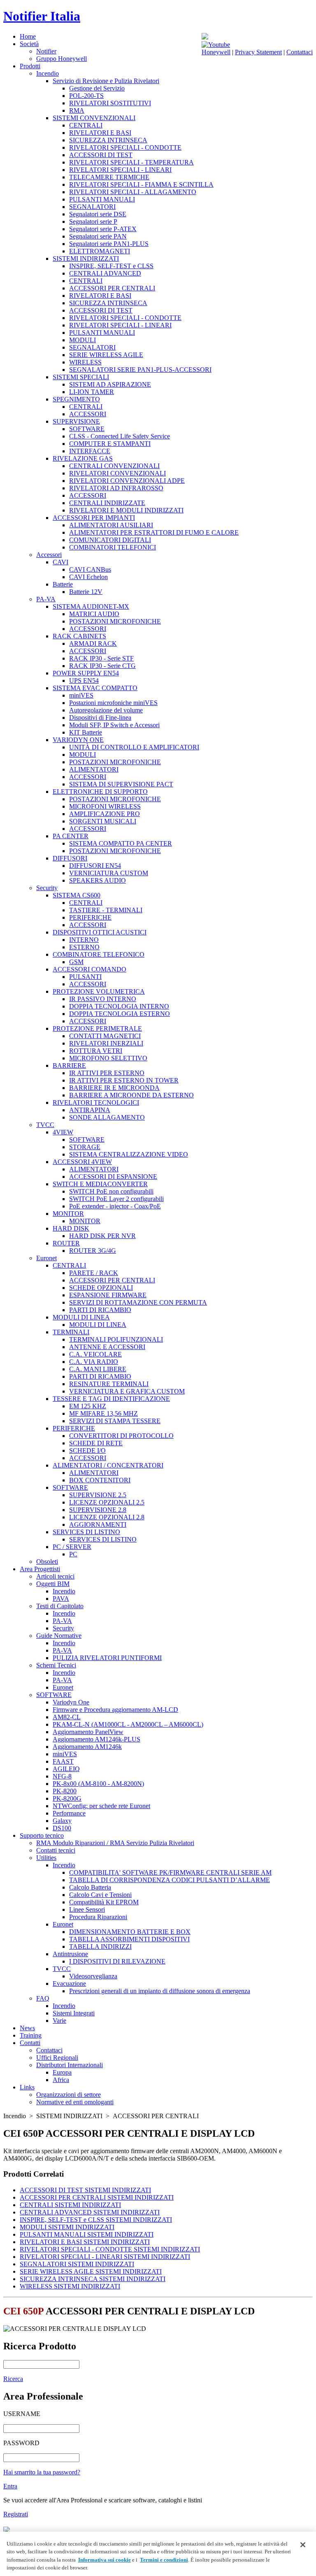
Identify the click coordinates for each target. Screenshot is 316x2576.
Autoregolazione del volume (106, 710)
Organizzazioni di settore (69, 2095)
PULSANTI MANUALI (102, 199)
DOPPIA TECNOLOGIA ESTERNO (120, 1014)
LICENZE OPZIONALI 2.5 (107, 1502)
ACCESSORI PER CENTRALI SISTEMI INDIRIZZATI (97, 2197)
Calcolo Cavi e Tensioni (100, 1895)
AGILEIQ (66, 1769)
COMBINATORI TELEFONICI (113, 547)
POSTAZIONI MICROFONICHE (115, 621)
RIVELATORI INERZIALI (106, 1043)
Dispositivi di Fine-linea (100, 718)
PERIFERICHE (90, 917)
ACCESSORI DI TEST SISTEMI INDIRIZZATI (85, 2190)
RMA (77, 110)
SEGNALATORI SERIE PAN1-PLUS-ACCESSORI (140, 370)
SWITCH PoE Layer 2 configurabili (116, 1199)
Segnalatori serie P (93, 221)
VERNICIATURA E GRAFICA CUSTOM (127, 1391)
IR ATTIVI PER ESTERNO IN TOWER (124, 1080)
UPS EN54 (84, 681)
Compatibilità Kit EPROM (104, 1902)
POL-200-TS (86, 96)
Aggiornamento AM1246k (87, 1747)
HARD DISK (71, 1228)
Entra (10, 2486)
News (27, 2028)
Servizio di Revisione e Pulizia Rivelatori (106, 81)
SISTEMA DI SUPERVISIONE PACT (121, 784)
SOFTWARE (87, 429)
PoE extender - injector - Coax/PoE (115, 1206)
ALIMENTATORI (94, 769)
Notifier (46, 51)
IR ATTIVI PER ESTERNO (107, 1073)
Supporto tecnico (42, 1835)
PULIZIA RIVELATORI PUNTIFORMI (107, 1658)
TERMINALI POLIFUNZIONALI (116, 1339)
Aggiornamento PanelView (88, 1732)
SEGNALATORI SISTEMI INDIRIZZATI (77, 2264)
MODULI (82, 340)
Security (47, 888)
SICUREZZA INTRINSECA (108, 140)
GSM (76, 962)
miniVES (81, 695)
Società (29, 44)
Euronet (46, 1258)
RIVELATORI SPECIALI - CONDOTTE (125, 147)
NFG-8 (62, 1776)
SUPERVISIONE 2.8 (98, 1510)
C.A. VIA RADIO (94, 1362)
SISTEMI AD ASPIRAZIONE (110, 384)
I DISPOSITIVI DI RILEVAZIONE (117, 1961)
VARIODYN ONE (78, 740)
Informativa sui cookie (105, 2560)
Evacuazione (69, 1984)
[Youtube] (216, 45)
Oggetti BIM (53, 1584)
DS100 (62, 1828)
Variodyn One (71, 1702)
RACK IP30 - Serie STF (101, 658)
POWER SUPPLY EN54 (86, 673)
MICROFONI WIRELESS (105, 806)
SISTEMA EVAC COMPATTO (95, 688)
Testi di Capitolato (60, 1606)
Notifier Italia (42, 16)
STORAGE (85, 1147)
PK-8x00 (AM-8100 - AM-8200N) (98, 1784)
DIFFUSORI (70, 858)
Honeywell (216, 52)
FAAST (63, 1761)
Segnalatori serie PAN (98, 236)
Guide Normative (59, 1636)
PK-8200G (67, 1798)
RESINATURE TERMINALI (109, 1384)
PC (73, 1554)
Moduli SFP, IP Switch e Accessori (114, 725)
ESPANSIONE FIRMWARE (108, 1295)
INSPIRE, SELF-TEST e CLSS (111, 266)
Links (27, 2087)
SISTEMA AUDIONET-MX (91, 606)
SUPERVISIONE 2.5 (98, 1495)
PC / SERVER (72, 1547)
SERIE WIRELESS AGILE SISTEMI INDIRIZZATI (91, 2271)
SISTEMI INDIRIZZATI (86, 259)
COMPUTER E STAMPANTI (110, 444)
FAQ (43, 1998)
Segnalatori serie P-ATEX (103, 229)
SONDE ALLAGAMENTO (107, 1117)
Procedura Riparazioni (98, 1917)
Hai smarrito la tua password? (42, 2472)
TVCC (45, 1125)
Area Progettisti (40, 1569)
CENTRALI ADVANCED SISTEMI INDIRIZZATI (90, 2212)
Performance (69, 1813)
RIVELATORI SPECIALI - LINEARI (120, 170)
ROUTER (66, 1243)
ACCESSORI (88, 414)
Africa (61, 2080)
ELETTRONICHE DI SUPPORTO (100, 792)
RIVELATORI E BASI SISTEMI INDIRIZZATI (85, 2242)
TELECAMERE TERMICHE (109, 177)
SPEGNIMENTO (76, 399)
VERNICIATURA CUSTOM (109, 873)
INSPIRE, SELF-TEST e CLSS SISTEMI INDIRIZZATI (96, 2220)
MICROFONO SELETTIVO (108, 1058)
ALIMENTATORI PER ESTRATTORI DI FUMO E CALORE (154, 532)
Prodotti (30, 66)
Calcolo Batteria (90, 1887)
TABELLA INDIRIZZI (100, 1946)
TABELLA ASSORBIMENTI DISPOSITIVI (129, 1939)
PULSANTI (85, 977)
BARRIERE (69, 1065)
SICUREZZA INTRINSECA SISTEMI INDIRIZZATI (93, 2279)
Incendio (48, 73)
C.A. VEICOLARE (95, 1354)
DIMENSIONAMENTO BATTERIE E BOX (130, 1932)
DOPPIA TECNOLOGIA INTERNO (119, 1006)
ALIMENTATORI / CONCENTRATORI (108, 1465)
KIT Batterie (86, 732)
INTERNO (84, 940)
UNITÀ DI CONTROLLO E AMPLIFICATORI (134, 747)
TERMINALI (71, 1332)
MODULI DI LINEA (81, 1317)
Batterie (63, 584)
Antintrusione (70, 1954)
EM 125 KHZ (88, 1406)
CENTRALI (86, 125)
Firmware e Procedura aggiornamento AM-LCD (115, 1710)
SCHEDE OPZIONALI (101, 1288)
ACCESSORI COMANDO (89, 969)
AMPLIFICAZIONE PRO (105, 814)
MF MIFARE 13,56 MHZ (103, 1413)
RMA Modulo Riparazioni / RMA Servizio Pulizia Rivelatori (115, 1843)
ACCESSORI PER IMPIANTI (94, 518)
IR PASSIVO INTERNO (103, 999)
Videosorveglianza (93, 1976)
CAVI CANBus (90, 569)
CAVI (60, 562)
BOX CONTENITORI (100, 1480)
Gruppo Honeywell (62, 59)
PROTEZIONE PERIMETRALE (97, 1028)
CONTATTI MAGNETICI (105, 1036)
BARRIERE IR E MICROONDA (114, 1088)
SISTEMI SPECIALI (81, 377)
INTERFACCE (90, 451)
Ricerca (13, 2379)
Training (31, 2035)
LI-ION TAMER (92, 392)
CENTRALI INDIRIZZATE (107, 503)
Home (28, 36)
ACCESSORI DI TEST (101, 155)
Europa (62, 2072)
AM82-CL (67, 1717)
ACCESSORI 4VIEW (82, 1162)
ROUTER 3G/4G (93, 1251)
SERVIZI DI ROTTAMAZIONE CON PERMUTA (138, 1302)
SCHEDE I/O (87, 1450)
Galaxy (62, 1821)
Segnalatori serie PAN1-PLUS (109, 244)
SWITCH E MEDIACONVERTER (100, 1184)
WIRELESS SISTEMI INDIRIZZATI (70, 2286)
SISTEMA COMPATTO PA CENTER (121, 843)
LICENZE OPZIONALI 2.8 (107, 1517)
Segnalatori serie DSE (98, 214)
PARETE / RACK (94, 1273)
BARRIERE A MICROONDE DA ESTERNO (131, 1095)
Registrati (16, 2514)
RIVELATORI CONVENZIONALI (117, 473)
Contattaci (300, 52)
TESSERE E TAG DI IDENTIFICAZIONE (111, 1399)
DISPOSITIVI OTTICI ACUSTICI (100, 932)
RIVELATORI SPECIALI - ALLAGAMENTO (133, 192)
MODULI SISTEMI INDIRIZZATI (67, 2227)
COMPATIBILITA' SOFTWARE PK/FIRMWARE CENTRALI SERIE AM (170, 1872)
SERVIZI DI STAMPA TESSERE (115, 1421)
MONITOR (68, 1214)
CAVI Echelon (88, 577)
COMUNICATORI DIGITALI (110, 540)
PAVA (61, 1599)
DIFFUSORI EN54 (95, 866)
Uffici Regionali (57, 2058)
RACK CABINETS (79, 636)
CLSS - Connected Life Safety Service (120, 436)
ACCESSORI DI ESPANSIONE (113, 1177)
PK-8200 (65, 1791)
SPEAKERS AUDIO (98, 880)
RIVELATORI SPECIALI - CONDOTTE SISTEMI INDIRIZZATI (110, 2249)
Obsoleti (47, 1562)
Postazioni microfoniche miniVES (113, 703)
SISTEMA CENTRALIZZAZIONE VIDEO (129, 1154)
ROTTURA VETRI (96, 1051)
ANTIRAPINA (90, 1110)
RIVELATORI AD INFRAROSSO (116, 488)
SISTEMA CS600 (77, 895)
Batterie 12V (86, 592)
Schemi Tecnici (56, 1665)
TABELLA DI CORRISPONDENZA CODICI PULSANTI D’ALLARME (170, 1880)
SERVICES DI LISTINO (86, 1532)
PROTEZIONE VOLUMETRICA (99, 991)
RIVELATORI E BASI (100, 133)
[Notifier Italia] (205, 37)
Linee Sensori (87, 1909)
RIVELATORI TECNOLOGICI (96, 1103)
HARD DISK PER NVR (102, 1236)
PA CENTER (71, 836)
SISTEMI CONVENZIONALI (94, 118)
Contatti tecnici (56, 1850)
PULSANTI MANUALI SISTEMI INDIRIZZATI (87, 2234)
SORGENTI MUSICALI (103, 821)
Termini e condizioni (164, 2560)
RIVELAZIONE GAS (83, 458)
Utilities (46, 1858)
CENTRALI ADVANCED (105, 273)
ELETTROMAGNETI (100, 251)
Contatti (30, 2043)
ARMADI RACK (93, 643)
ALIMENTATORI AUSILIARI (111, 525)
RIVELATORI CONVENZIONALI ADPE (127, 481)
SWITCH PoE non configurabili (111, 1191)
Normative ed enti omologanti (75, 2102)
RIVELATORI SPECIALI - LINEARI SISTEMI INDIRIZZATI (105, 2257)
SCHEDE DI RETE (96, 1443)
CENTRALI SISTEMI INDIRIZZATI (70, 2205)
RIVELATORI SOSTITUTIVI (110, 103)
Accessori (49, 555)
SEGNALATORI (92, 207)
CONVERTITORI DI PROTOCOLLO (121, 1436)
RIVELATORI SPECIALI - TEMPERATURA (131, 162)
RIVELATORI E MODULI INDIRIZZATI (126, 510)
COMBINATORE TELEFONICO (99, 954)
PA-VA (46, 599)
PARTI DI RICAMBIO (100, 1310)
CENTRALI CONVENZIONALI (114, 466)
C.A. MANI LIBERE (98, 1369)
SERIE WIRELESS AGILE (106, 355)
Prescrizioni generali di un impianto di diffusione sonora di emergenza (160, 1991)
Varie (59, 2021)
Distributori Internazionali (70, 2065)
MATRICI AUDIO (94, 614)
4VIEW (63, 1132)
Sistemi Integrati (74, 2013)
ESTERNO (84, 947)
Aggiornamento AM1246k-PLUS (96, 1739)
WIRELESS (85, 362)
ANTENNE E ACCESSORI (107, 1347)
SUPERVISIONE (76, 421)
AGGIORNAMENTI (98, 1525)
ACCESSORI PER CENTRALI (112, 288)
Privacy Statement (258, 52)
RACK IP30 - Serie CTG (102, 666)
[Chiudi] (303, 2545)
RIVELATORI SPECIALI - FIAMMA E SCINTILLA (141, 184)
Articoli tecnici (55, 1576)
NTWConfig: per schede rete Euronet (101, 1806)
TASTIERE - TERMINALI (106, 910)
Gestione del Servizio (97, 88)
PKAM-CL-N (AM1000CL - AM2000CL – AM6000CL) (128, 1724)
